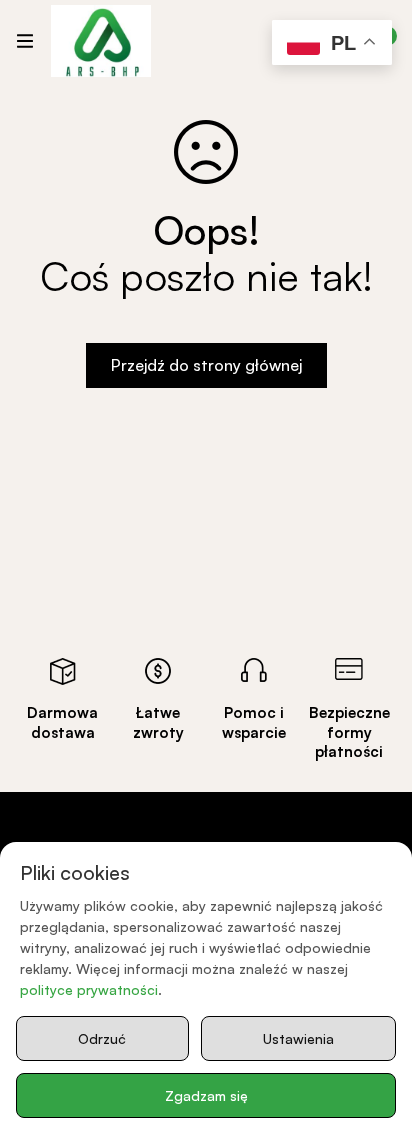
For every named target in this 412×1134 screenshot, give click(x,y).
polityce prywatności (89, 989)
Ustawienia (298, 1038)
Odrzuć (102, 1038)
